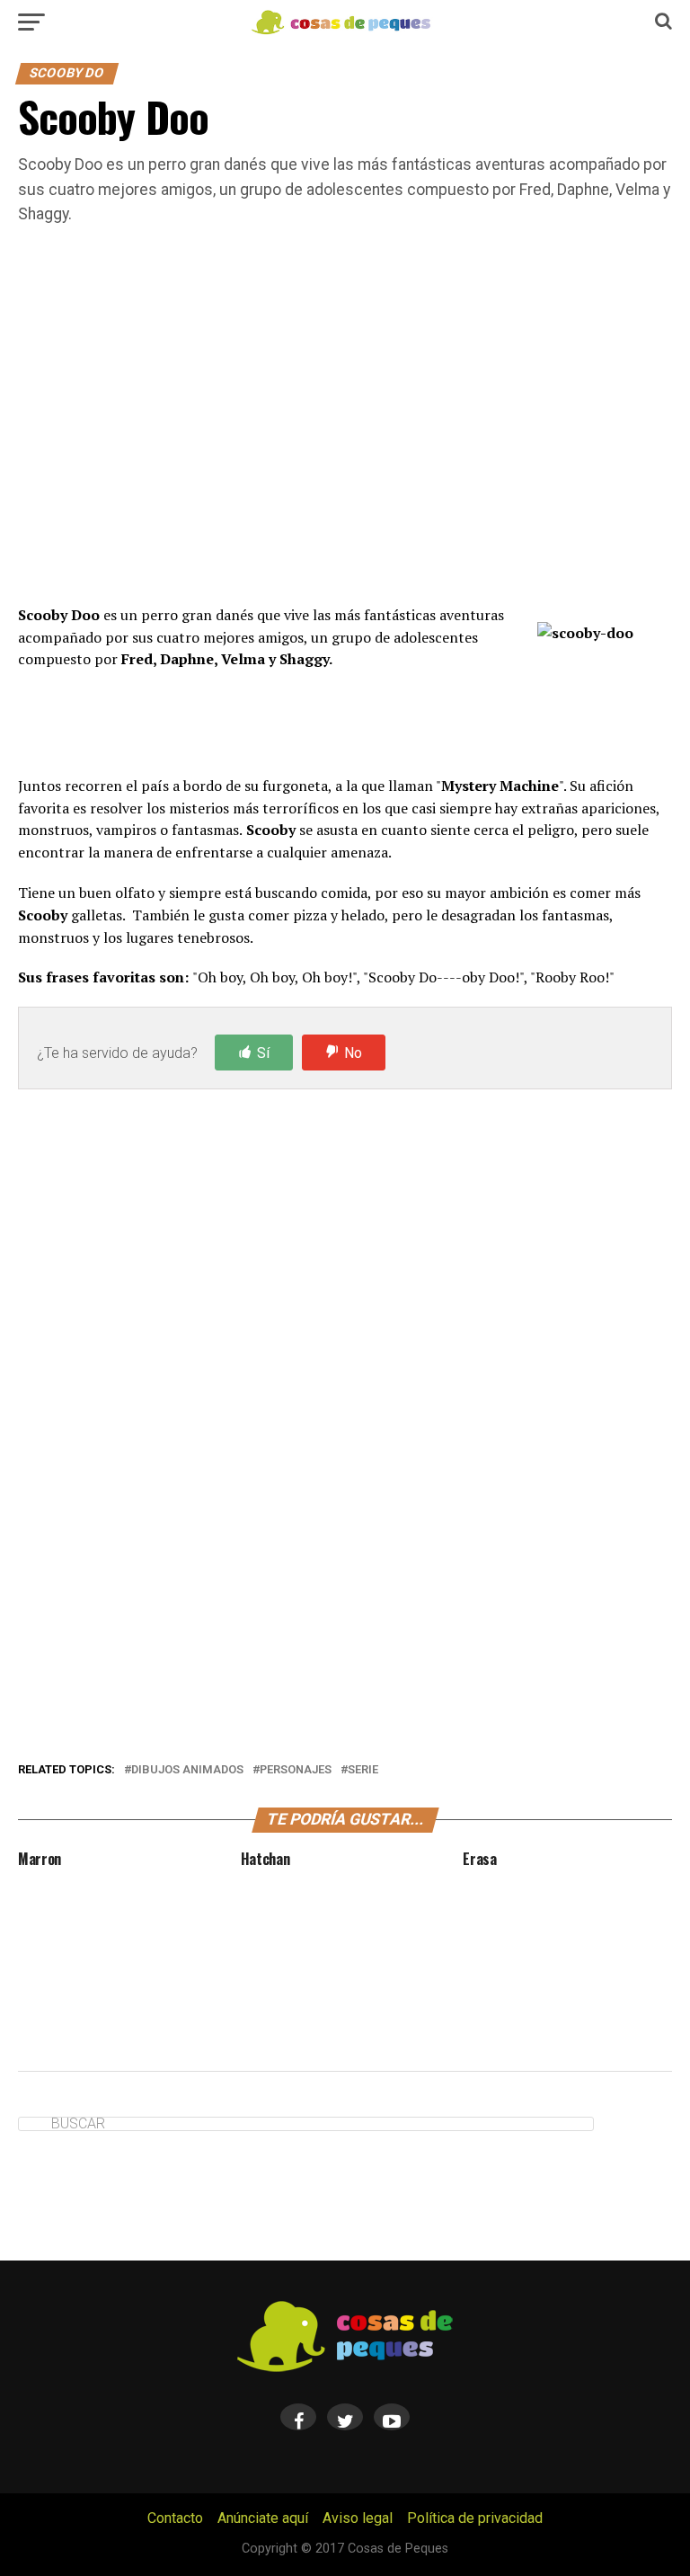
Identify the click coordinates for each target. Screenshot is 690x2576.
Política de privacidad (475, 2518)
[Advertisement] (345, 438)
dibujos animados (187, 1770)
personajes (296, 1770)
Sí (263, 1053)
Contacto (175, 2518)
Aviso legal (358, 2518)
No (353, 1053)
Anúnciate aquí (263, 2518)
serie (363, 1770)
